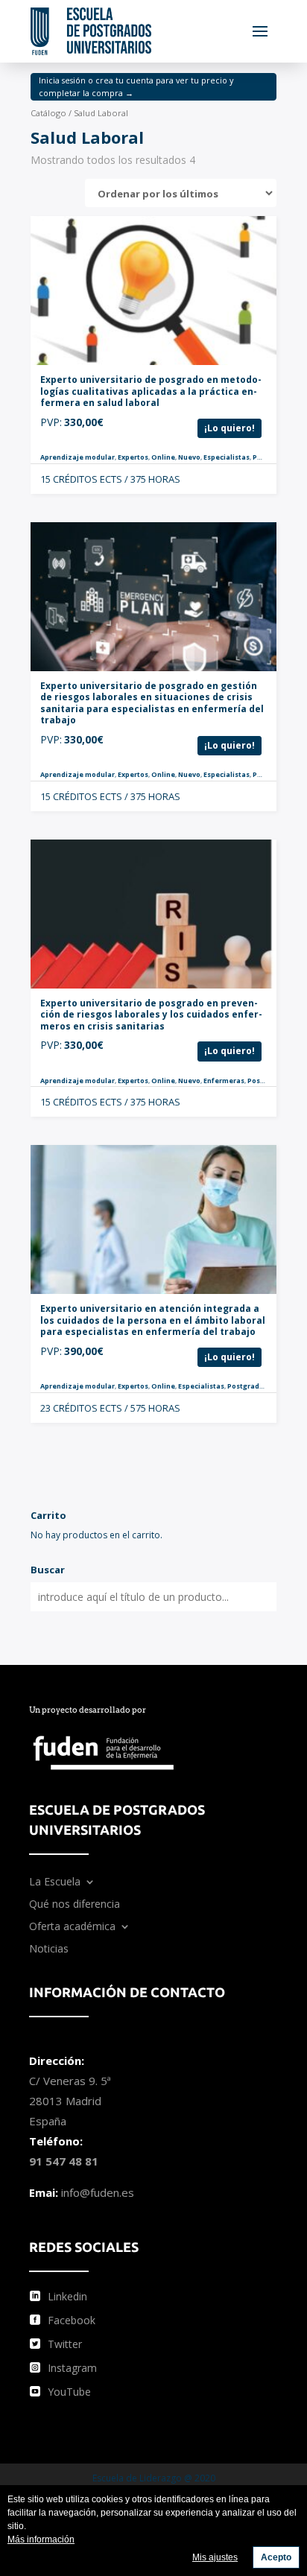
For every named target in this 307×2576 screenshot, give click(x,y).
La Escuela (55, 1882)
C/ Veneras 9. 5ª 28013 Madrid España (70, 2101)
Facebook (72, 2320)
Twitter (65, 2344)
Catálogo (48, 113)
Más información (41, 2539)
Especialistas (227, 457)
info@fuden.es (98, 2192)
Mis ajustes (215, 2557)
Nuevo (189, 457)
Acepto (276, 2557)
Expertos (133, 457)
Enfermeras (224, 1081)
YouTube (69, 2392)
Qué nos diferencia (75, 1905)
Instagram (72, 2368)
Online (163, 457)
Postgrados (273, 457)
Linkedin (67, 2296)
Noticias (49, 1950)
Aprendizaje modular (77, 457)
